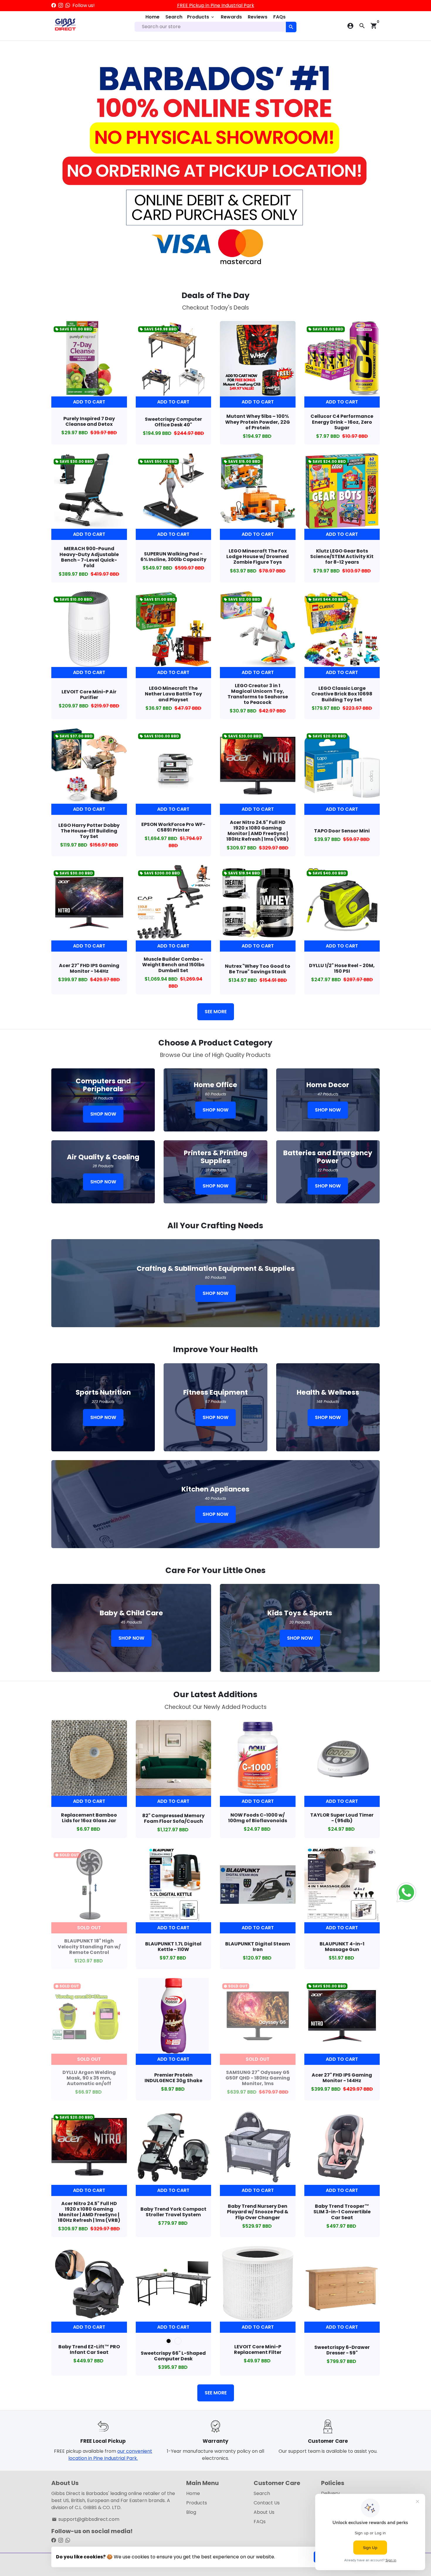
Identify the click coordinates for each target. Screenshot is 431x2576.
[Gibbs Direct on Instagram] (61, 5)
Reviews (258, 17)
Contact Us (267, 2503)
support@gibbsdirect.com (86, 2519)
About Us (264, 2512)
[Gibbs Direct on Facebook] (54, 5)
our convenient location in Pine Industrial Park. (110, 2455)
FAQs (279, 17)
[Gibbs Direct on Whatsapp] (68, 5)
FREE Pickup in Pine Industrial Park (216, 5)
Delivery (330, 2493)
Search (174, 17)
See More (216, 1012)
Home (152, 17)
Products (201, 17)
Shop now (103, 1114)
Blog (191, 2512)
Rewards (231, 17)
